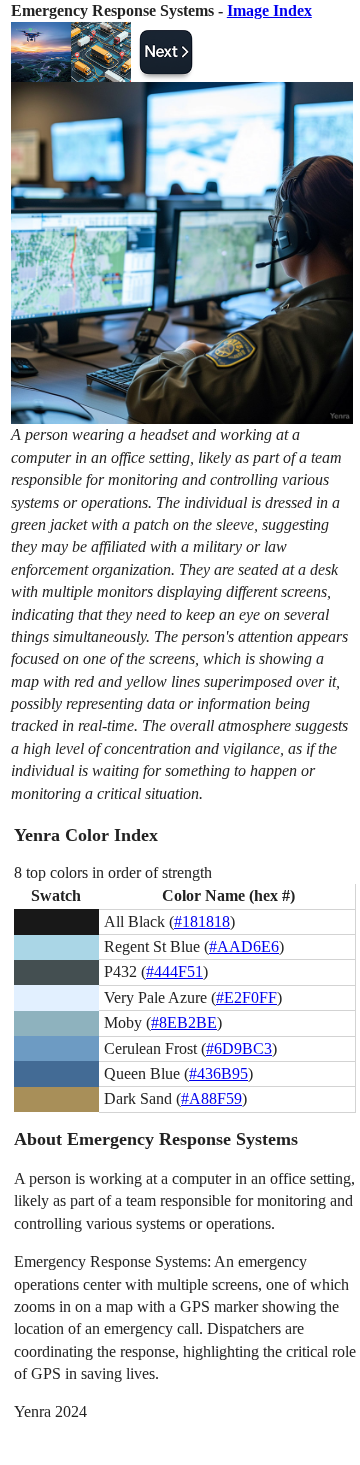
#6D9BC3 (239, 1048)
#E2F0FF (246, 997)
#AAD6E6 (244, 946)
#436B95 (218, 1073)
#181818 (202, 921)
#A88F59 (211, 1098)
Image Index (269, 10)
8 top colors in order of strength (113, 872)
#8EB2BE (184, 1022)
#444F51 (174, 971)
